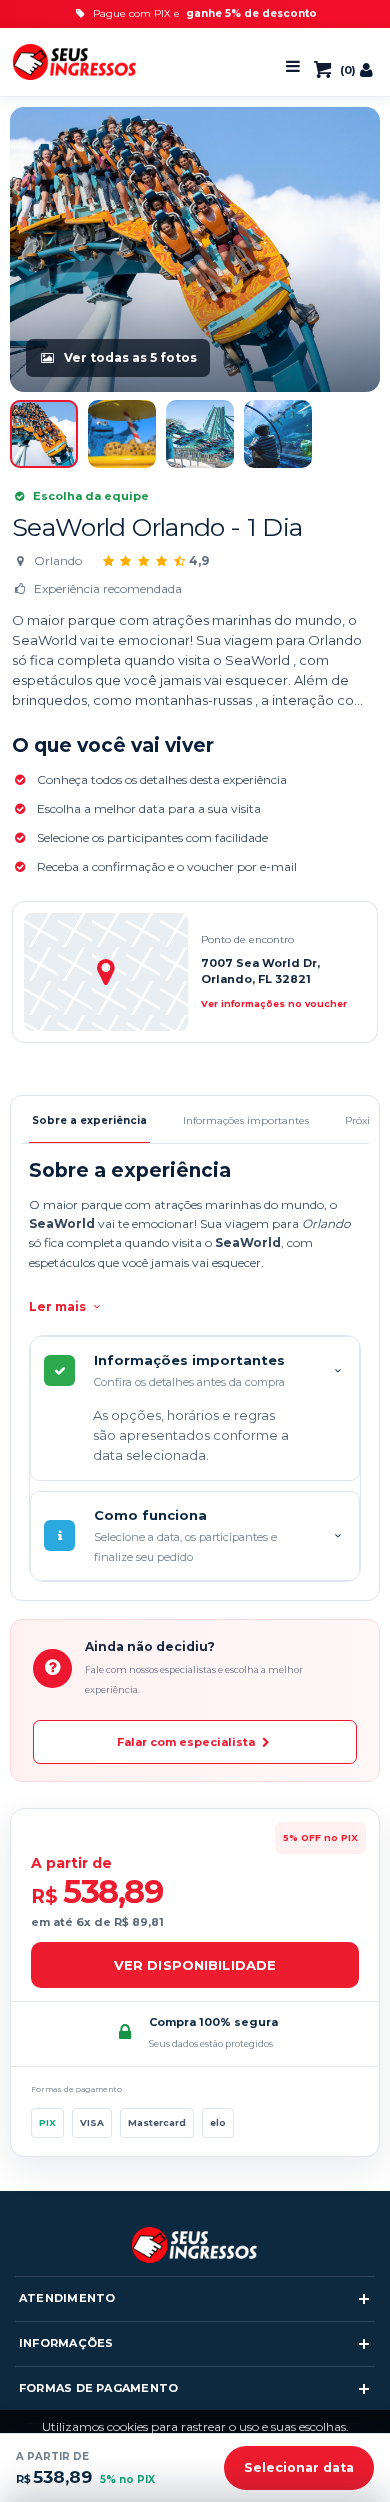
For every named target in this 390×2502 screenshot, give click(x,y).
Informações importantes (246, 1120)
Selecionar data (299, 2467)
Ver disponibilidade (195, 1965)
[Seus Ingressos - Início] (75, 62)
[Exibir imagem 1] (44, 434)
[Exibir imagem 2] (122, 434)
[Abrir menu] (293, 67)
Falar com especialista (187, 1742)
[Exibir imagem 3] (200, 434)
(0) (343, 70)
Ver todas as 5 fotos (130, 357)
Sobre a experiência (89, 1120)
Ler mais (59, 1306)
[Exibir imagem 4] (278, 434)
